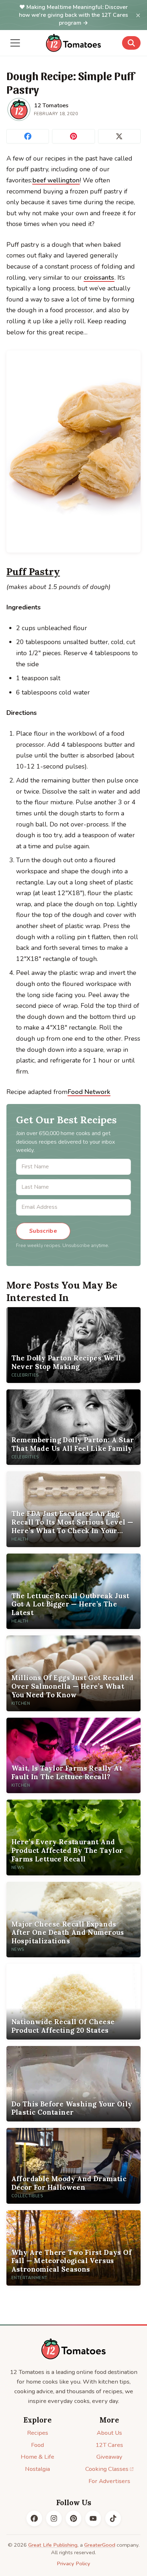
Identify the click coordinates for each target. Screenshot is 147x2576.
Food (37, 2445)
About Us (109, 2433)
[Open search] (131, 43)
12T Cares (109, 2445)
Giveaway (109, 2457)
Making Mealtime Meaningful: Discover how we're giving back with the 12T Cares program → (73, 15)
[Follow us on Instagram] (54, 2518)
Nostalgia (37, 2469)
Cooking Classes (107, 2469)
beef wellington (56, 180)
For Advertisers (109, 2481)
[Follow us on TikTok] (113, 2518)
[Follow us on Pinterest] (73, 2518)
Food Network (89, 1092)
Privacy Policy (73, 2563)
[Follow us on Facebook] (34, 2518)
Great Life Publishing (53, 2545)
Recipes (38, 2433)
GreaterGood (100, 2545)
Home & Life (37, 2457)
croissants (99, 278)
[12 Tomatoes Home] (73, 2349)
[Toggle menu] (15, 43)
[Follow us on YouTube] (93, 2518)
